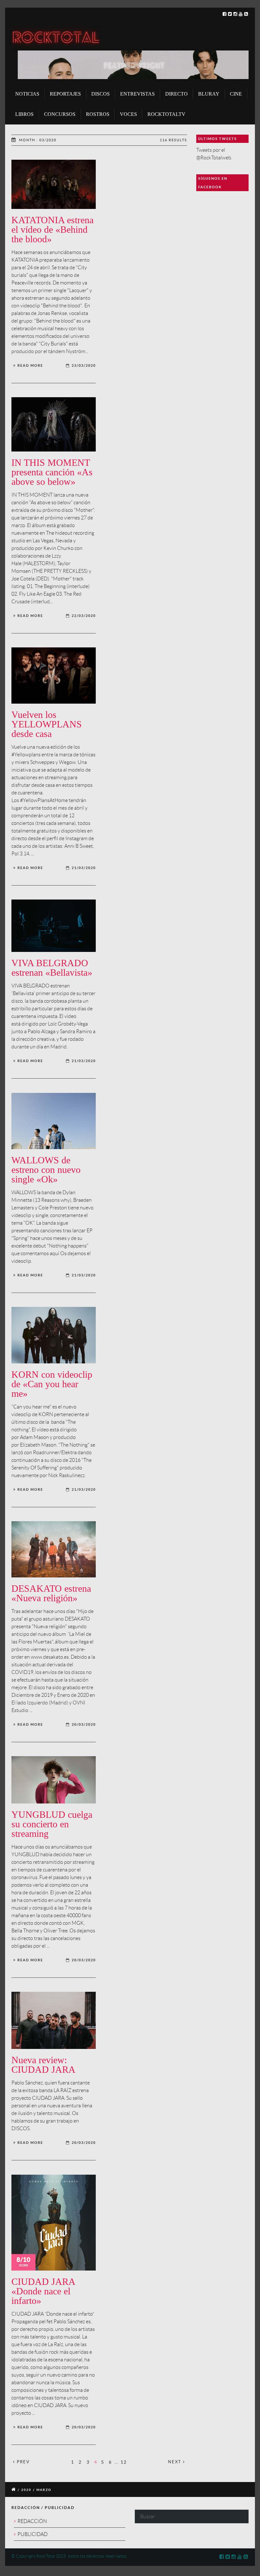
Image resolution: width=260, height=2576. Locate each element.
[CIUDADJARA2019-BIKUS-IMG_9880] (54, 2020)
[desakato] (54, 1549)
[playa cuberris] (54, 676)
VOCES (128, 114)
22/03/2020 (84, 616)
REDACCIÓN (32, 2521)
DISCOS (101, 94)
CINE (236, 94)
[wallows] (54, 1121)
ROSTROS (98, 114)
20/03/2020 (84, 1724)
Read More (30, 365)
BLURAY (209, 94)
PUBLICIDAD (32, 2534)
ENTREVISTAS (137, 94)
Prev (23, 2462)
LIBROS (24, 114)
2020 (26, 2490)
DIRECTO (176, 94)
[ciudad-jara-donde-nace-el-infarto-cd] (54, 2223)
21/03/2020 (84, 868)
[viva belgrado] (54, 926)
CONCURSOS (60, 114)
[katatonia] (54, 184)
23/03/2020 (84, 365)
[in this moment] (54, 425)
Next (175, 2462)
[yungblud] (54, 1780)
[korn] (54, 1335)
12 (124, 2462)
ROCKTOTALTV (166, 114)
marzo (44, 2490)
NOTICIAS (27, 94)
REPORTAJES (65, 94)
